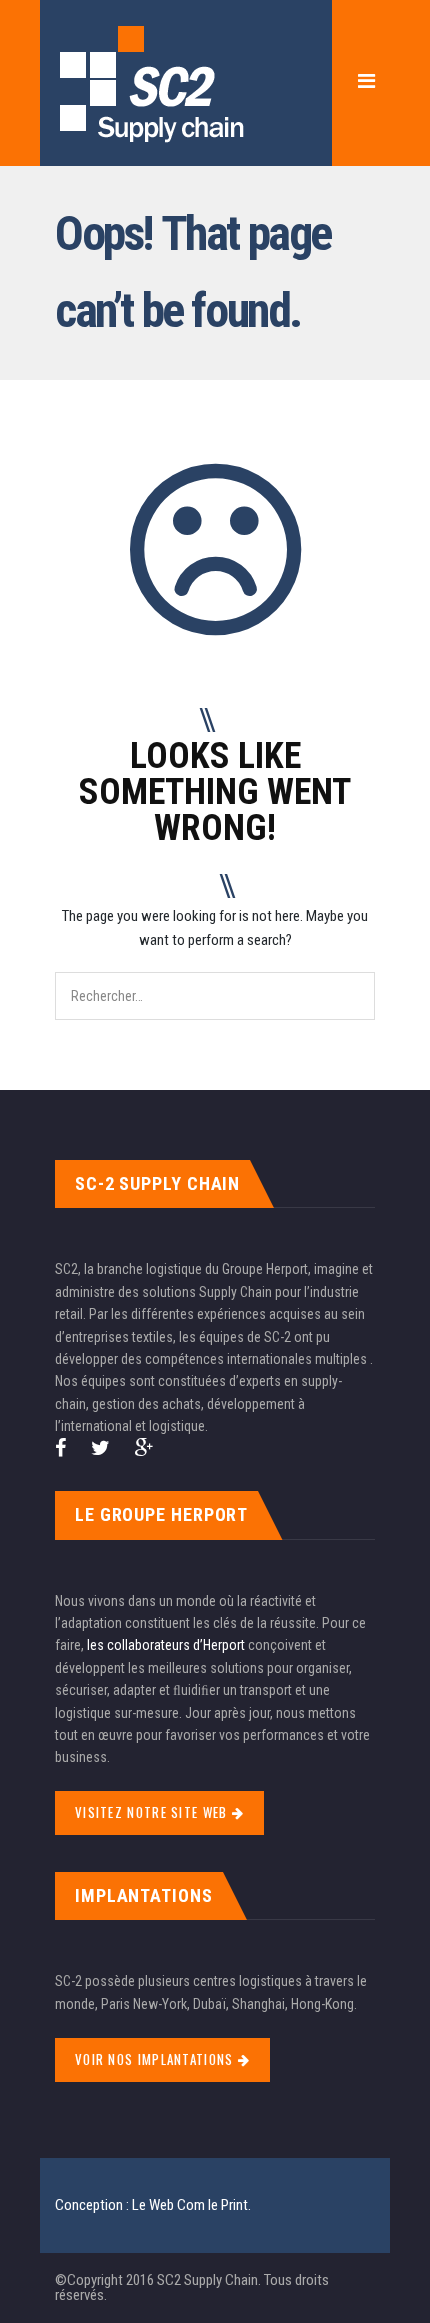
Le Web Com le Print (190, 2205)
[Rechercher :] (215, 984)
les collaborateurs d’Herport (166, 1645)
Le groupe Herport (161, 1514)
